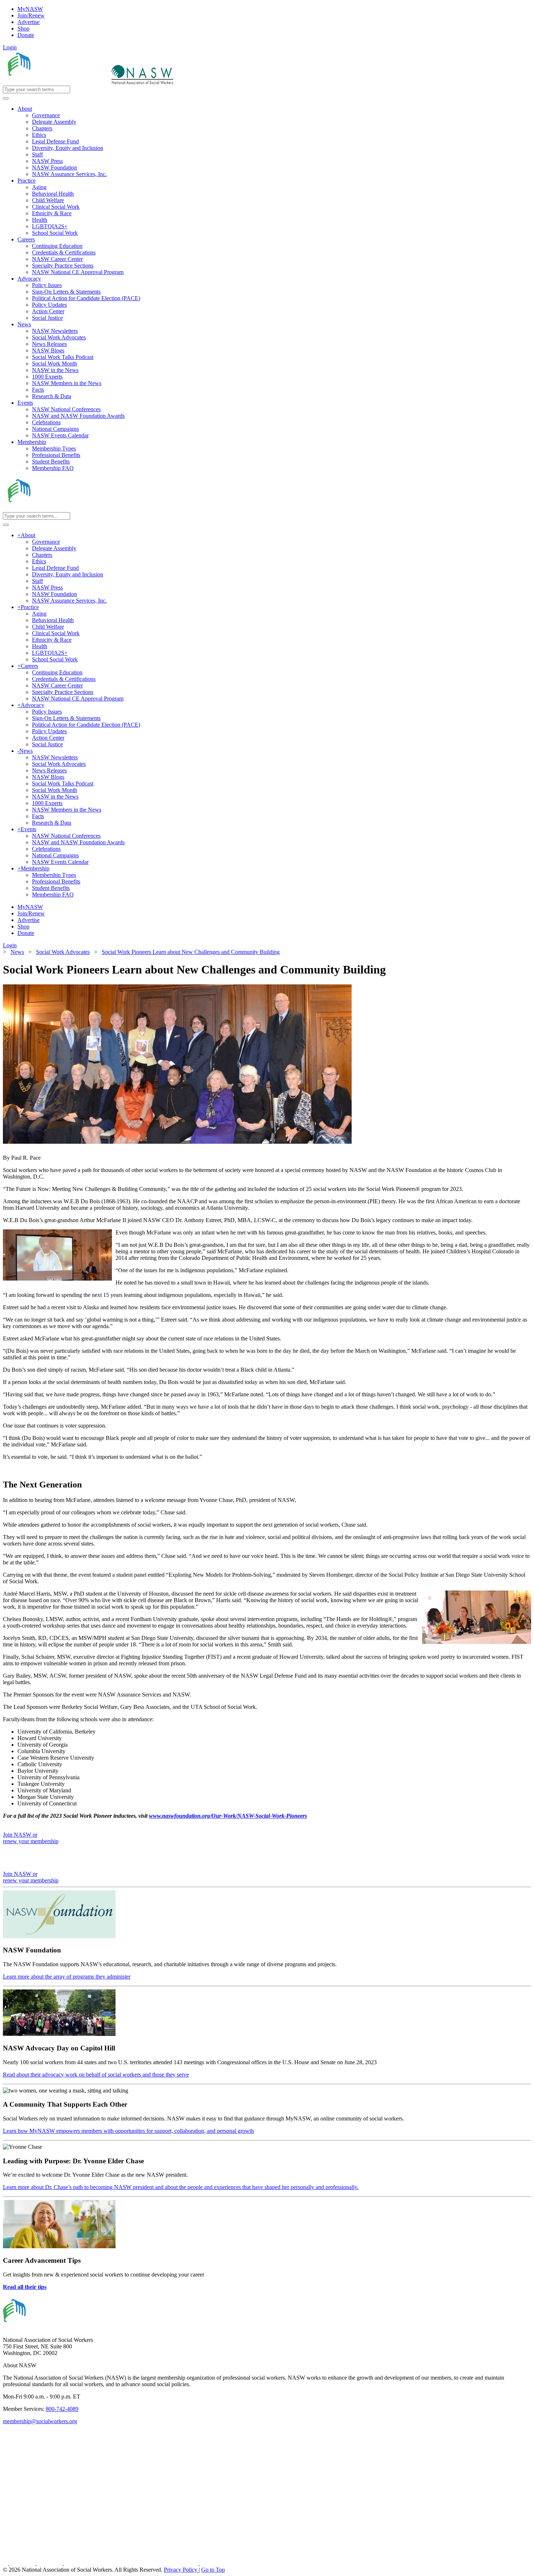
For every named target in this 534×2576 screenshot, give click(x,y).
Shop (23, 28)
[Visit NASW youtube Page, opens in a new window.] (50, 2563)
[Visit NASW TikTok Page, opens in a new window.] (213, 2563)
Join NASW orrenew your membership (31, 1838)
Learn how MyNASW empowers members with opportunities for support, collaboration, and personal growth (128, 2131)
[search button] (6, 98)
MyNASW (30, 9)
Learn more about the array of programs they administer (67, 1977)
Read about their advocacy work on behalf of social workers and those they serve (96, 2075)
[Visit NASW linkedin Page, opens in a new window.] (23, 2563)
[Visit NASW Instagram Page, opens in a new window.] (132, 2563)
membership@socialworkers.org (40, 2421)
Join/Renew (31, 15)
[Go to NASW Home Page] (56, 82)
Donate (26, 35)
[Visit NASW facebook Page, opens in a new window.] (6, 2563)
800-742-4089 (62, 2409)
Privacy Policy (181, 2570)
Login (10, 47)
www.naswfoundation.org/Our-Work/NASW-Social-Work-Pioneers (228, 1816)
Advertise (29, 22)
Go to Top (213, 2570)
